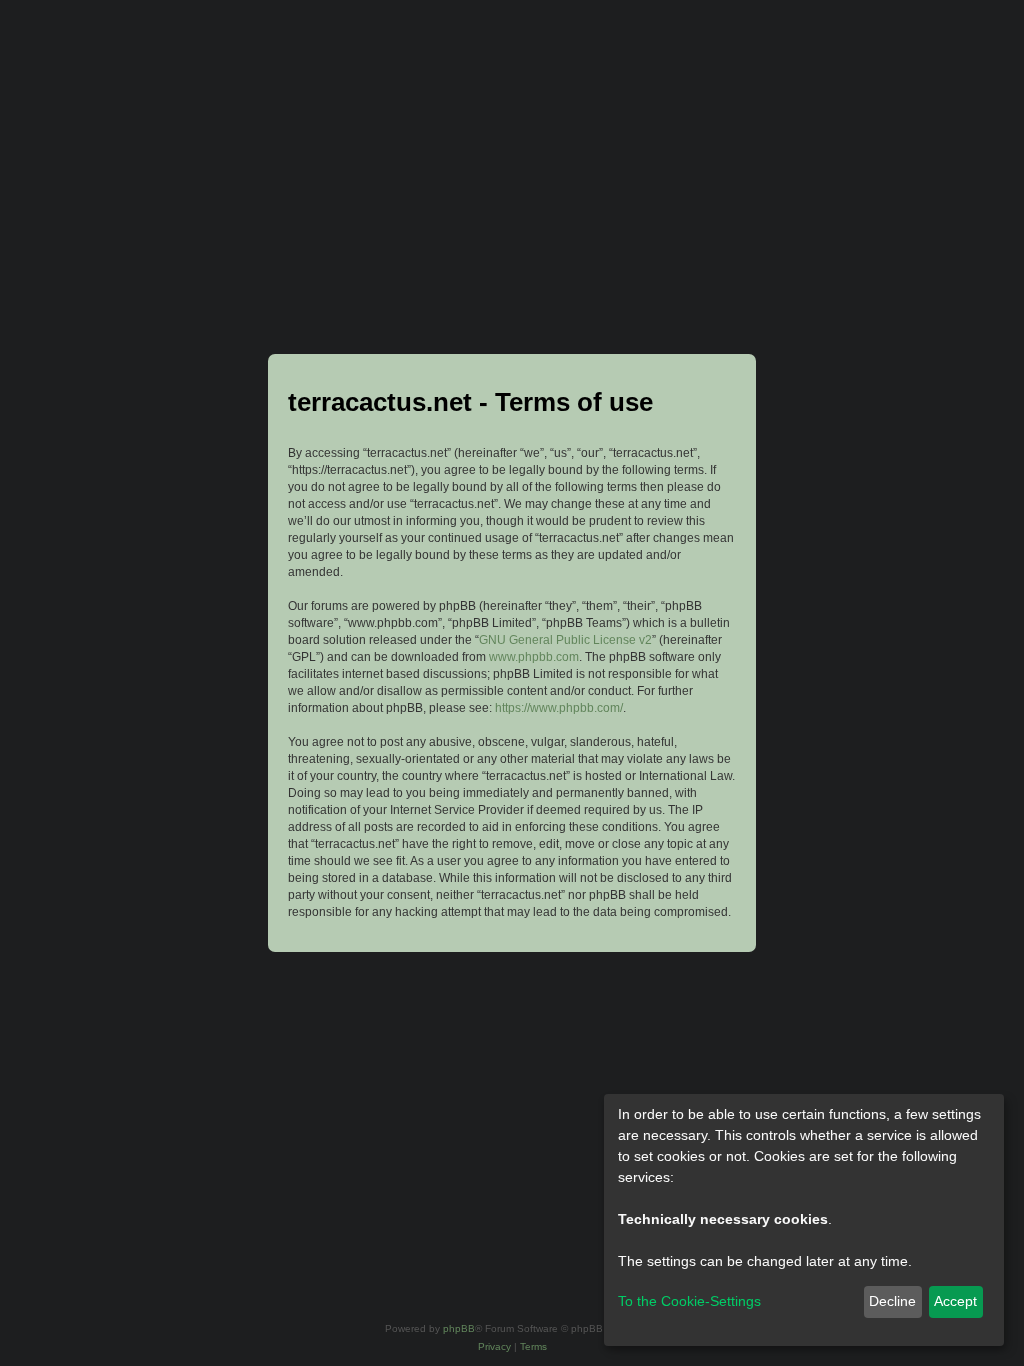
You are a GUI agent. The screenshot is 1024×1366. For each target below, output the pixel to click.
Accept (955, 1301)
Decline (892, 1301)
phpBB (459, 1328)
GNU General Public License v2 (565, 640)
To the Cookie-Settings (689, 1301)
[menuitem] (494, 1347)
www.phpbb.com (534, 657)
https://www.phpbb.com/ (559, 708)
